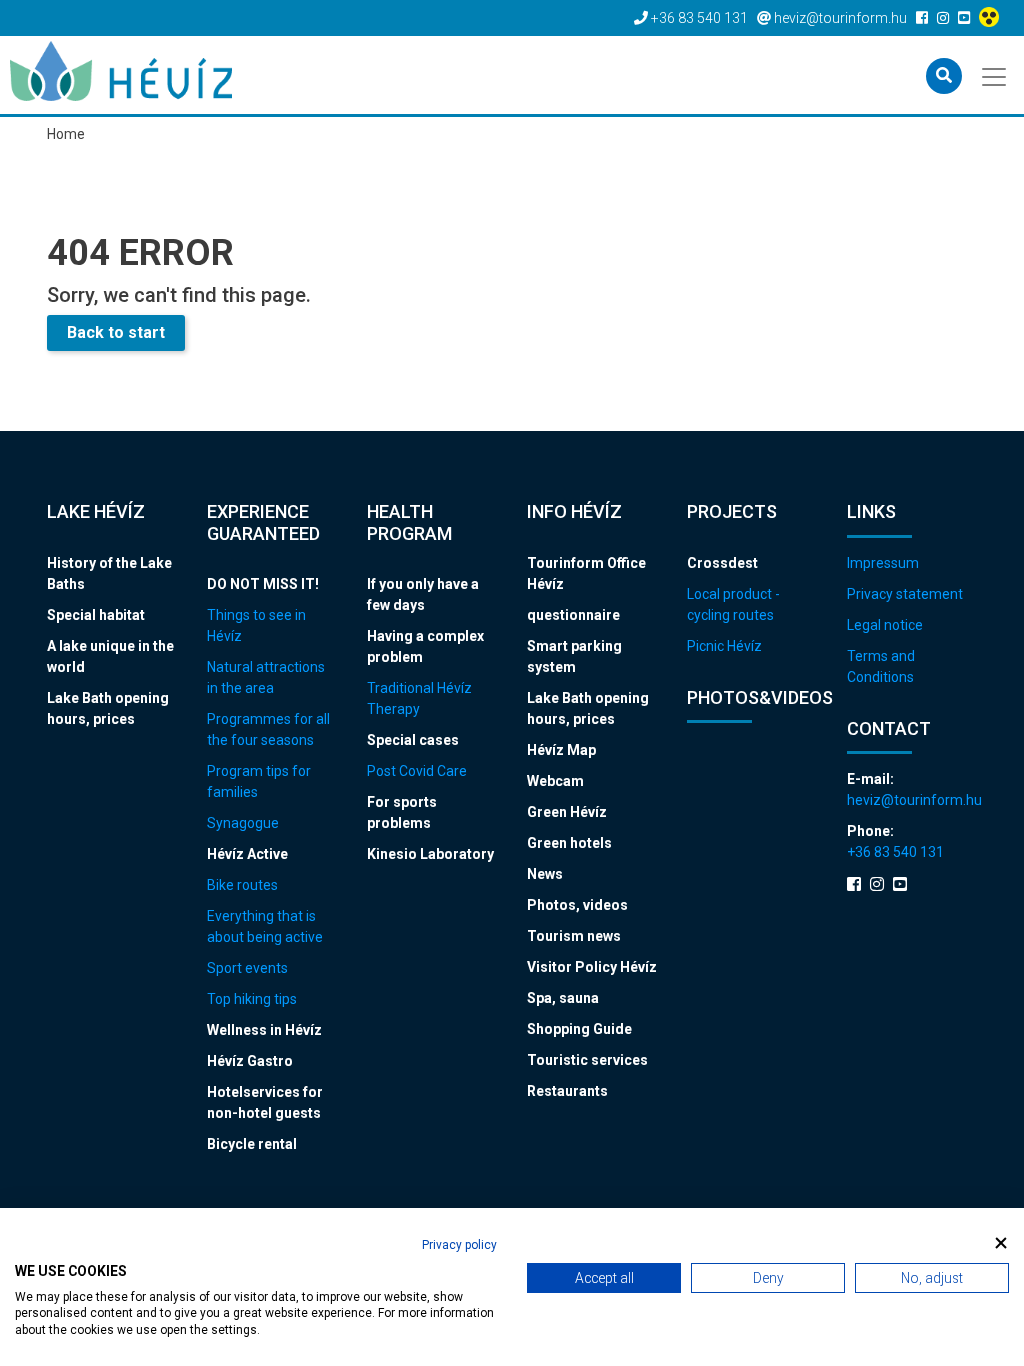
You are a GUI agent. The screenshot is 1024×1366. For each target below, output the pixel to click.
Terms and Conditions (881, 666)
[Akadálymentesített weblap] (991, 18)
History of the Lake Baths (109, 573)
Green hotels (569, 843)
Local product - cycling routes (733, 604)
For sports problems (402, 812)
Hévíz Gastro (250, 1061)
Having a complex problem (425, 646)
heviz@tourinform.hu (912, 800)
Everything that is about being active (265, 926)
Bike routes (242, 885)
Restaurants (567, 1091)
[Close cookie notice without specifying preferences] (1001, 1242)
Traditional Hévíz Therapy (419, 698)
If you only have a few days (423, 594)
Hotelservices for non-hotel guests (265, 1102)
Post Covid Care (417, 771)
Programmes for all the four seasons (268, 729)
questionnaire (573, 615)
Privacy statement (905, 594)
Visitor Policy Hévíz (592, 967)
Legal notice (885, 625)
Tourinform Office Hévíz (586, 573)
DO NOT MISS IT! (263, 584)
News (545, 874)
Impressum (883, 563)
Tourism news (574, 936)
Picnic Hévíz (724, 646)
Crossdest (722, 563)
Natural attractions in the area (266, 677)
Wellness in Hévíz (264, 1030)
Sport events (247, 968)
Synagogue (243, 823)
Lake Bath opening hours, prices (108, 708)
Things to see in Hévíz (256, 625)
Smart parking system (574, 656)
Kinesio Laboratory (430, 854)
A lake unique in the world (110, 656)
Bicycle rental (252, 1144)
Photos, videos (577, 905)
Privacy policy (459, 1245)
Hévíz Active (247, 854)
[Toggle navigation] (995, 75)
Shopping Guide (579, 1029)
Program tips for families (259, 781)
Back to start (116, 332)
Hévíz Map (561, 750)
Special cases (413, 740)
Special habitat (96, 615)
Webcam (555, 781)
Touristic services (587, 1060)
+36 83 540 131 (895, 852)
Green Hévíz (567, 812)
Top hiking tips (252, 999)
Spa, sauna (563, 998)
